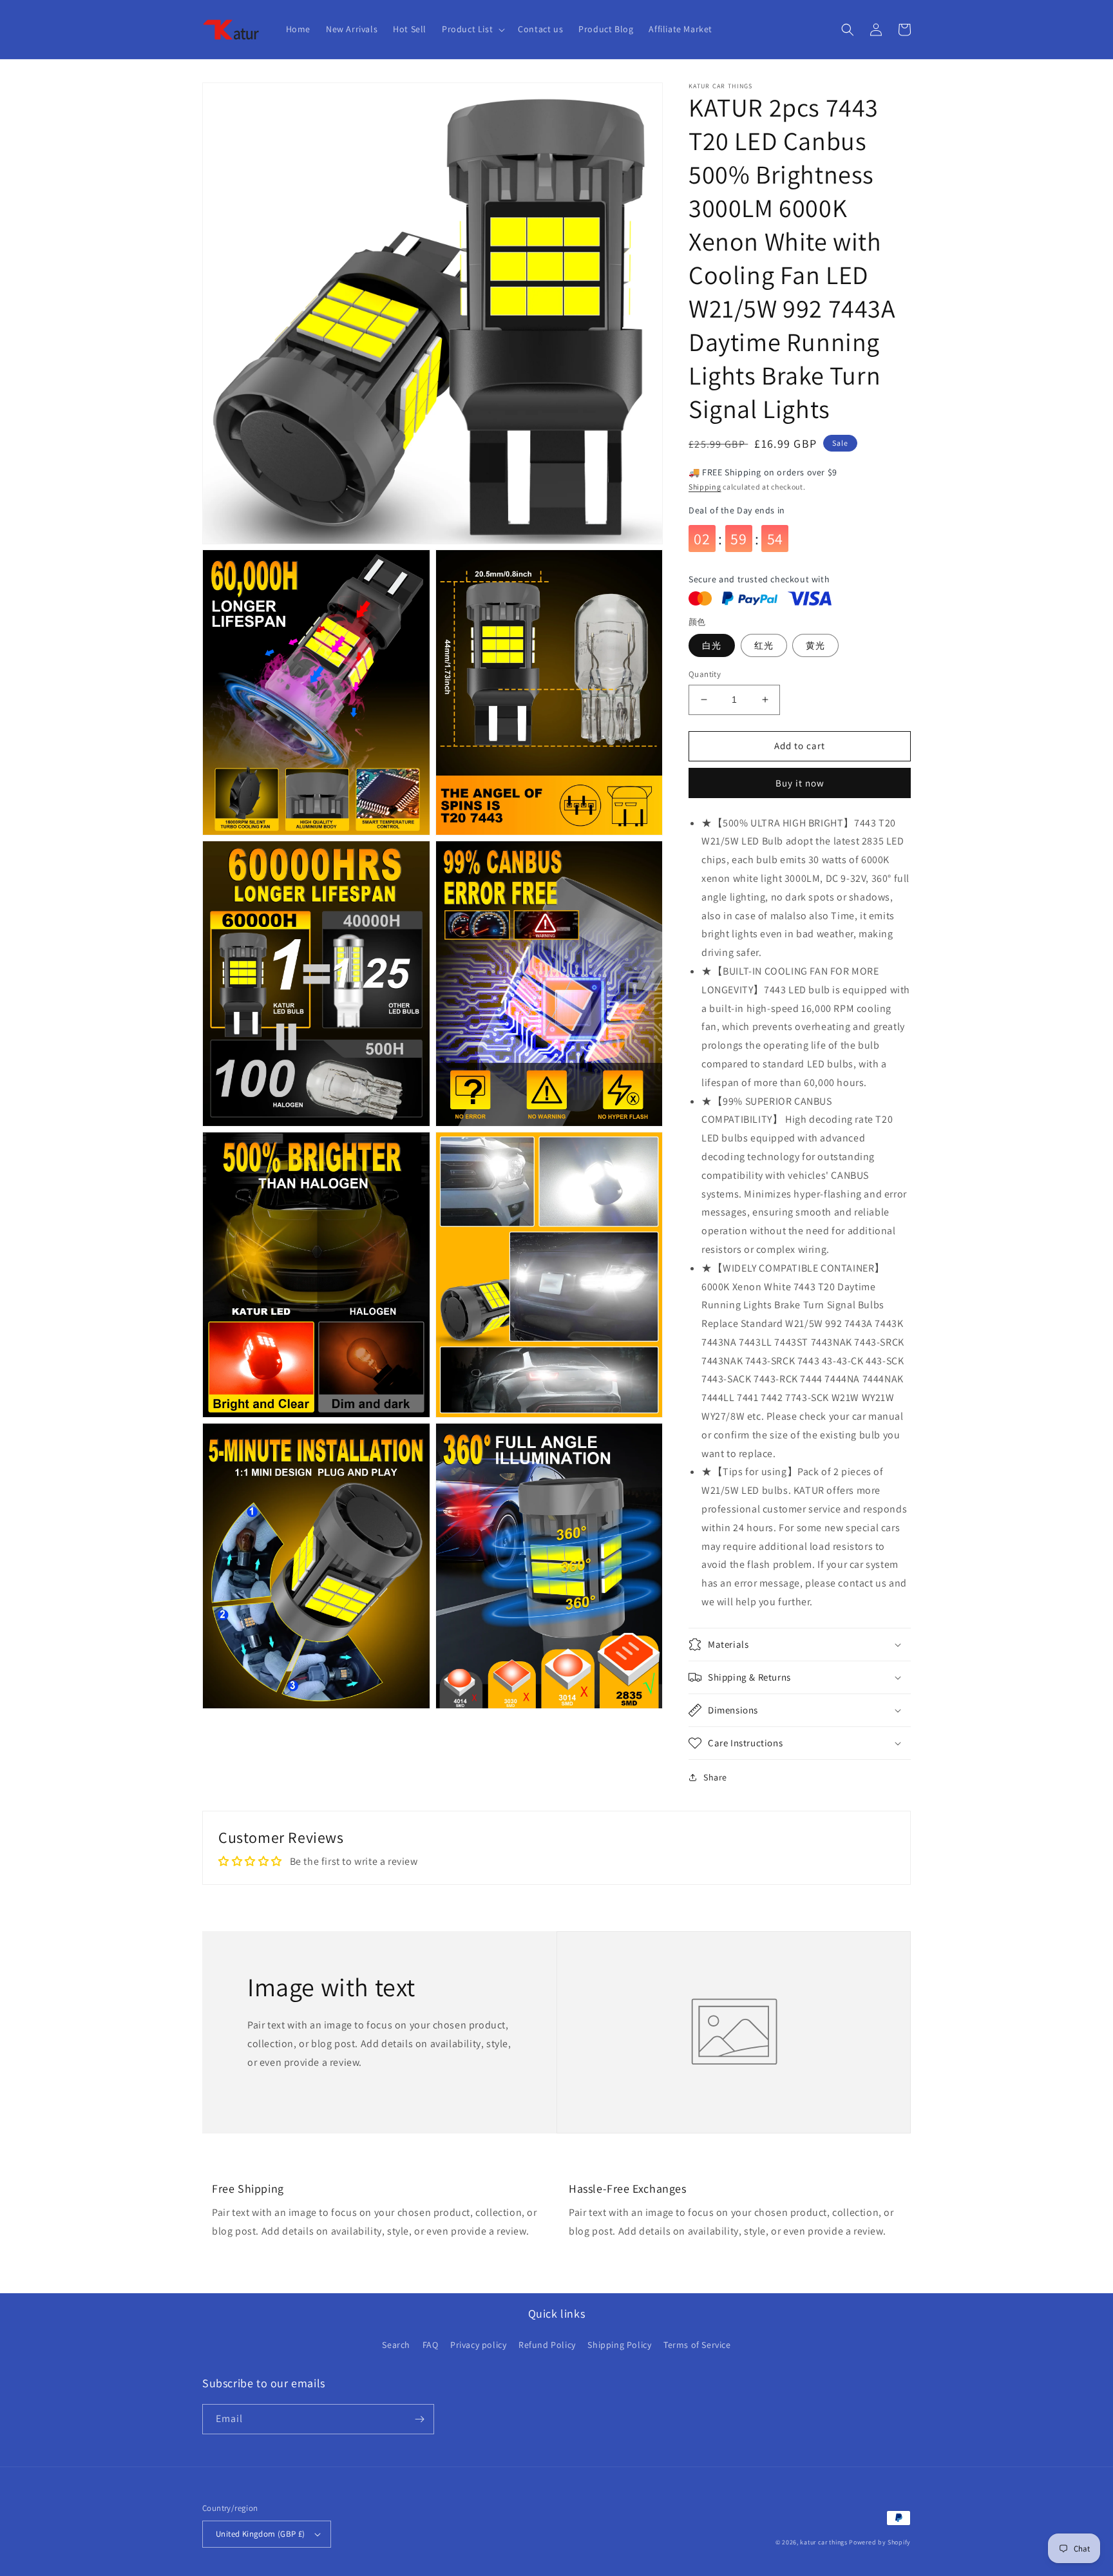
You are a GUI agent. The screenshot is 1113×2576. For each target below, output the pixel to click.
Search (396, 2345)
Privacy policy (478, 2345)
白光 (712, 645)
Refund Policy (547, 2345)
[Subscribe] (419, 2419)
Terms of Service (697, 2345)
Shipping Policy (619, 2345)
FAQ (431, 2345)
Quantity (705, 674)
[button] (472, 29)
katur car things (823, 2542)
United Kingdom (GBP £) (261, 2534)
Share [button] (715, 1777)
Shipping (705, 487)
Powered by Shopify (880, 2542)
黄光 (815, 645)
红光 (764, 645)
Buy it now (800, 783)
